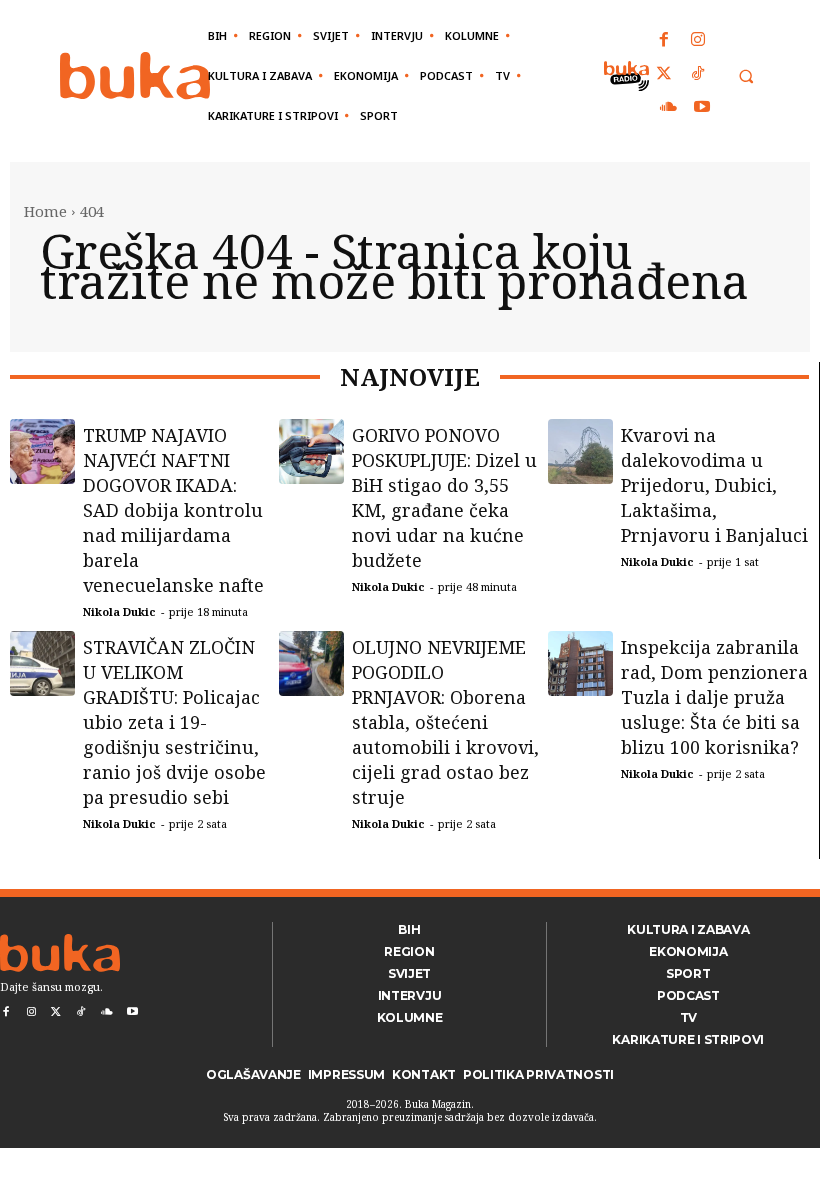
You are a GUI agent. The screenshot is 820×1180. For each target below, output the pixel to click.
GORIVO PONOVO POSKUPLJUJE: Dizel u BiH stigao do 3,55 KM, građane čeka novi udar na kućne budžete (444, 497)
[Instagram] (698, 41)
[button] (745, 76)
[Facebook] (665, 41)
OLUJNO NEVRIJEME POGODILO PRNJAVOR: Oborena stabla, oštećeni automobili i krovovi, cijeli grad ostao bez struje (445, 722)
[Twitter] (665, 75)
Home (45, 211)
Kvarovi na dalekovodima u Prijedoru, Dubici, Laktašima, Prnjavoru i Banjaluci (714, 485)
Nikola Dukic (119, 611)
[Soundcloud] (669, 108)
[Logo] (135, 75)
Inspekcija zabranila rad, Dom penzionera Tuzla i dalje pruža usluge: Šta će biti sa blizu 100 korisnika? (714, 697)
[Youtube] (702, 108)
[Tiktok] (698, 75)
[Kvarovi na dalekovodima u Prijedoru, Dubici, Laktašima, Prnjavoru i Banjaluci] (580, 451)
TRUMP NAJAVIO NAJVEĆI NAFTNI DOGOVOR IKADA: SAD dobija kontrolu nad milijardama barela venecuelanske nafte (173, 510)
